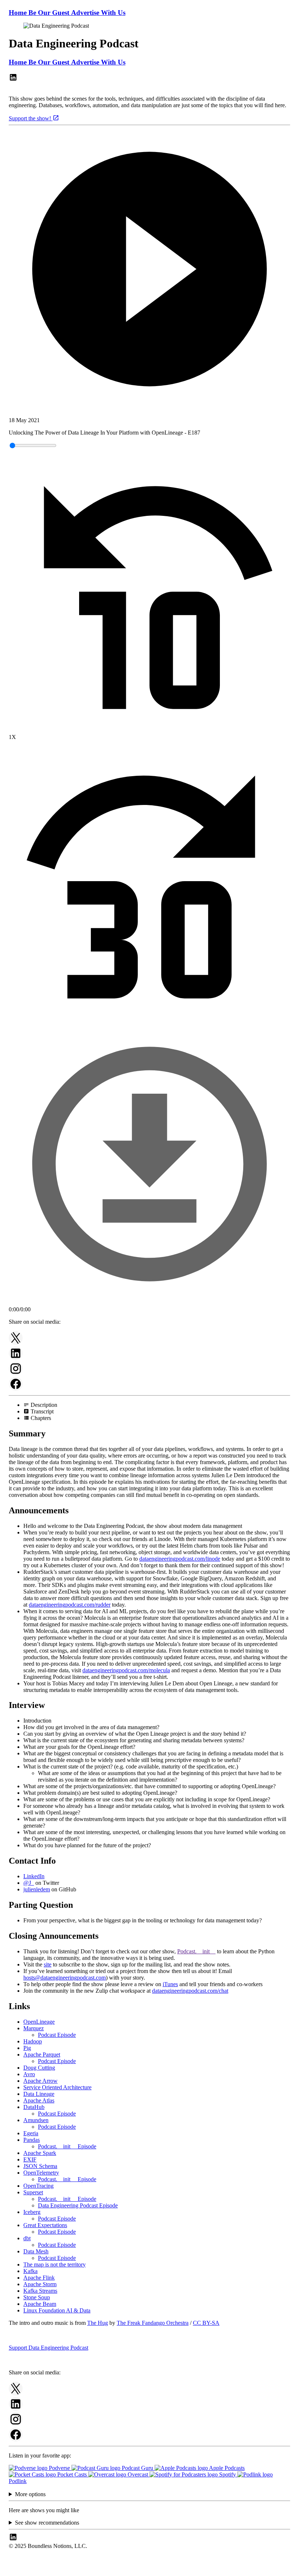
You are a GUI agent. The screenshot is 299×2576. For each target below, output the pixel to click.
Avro (29, 2074)
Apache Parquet (42, 2054)
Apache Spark (40, 2153)
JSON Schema (40, 2166)
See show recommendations (47, 2523)
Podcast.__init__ (196, 1951)
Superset (33, 2192)
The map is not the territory (55, 2264)
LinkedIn (34, 1876)
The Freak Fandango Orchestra (153, 2323)
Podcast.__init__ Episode (67, 2146)
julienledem (37, 1889)
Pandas (32, 2140)
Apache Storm (40, 2284)
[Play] (149, 270)
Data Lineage (39, 2094)
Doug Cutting (39, 2068)
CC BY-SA (206, 2323)
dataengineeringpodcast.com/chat (190, 1991)
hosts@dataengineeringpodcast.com (65, 1978)
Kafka (30, 2271)
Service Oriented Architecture (57, 2087)
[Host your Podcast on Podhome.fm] (149, 2570)
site (48, 1964)
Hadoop (33, 2041)
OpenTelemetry (41, 2173)
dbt (27, 2238)
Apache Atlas (39, 2100)
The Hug (98, 2323)
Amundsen (36, 2120)
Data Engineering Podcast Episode (78, 2205)
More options (30, 2494)
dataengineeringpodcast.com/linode (180, 1559)
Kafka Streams (40, 2291)
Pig (27, 2048)
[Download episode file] (149, 1303)
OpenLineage (39, 2022)
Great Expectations (45, 2225)
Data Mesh (36, 2251)
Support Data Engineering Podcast (48, 2348)
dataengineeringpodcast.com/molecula (126, 1670)
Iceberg (32, 2212)
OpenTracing (38, 2186)
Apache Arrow (40, 2081)
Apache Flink (39, 2278)
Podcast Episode (57, 2035)
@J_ (29, 1883)
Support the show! (31, 118)
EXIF (30, 2159)
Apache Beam (40, 2304)
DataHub (34, 2107)
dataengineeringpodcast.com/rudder (70, 1605)
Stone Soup (37, 2297)
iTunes (170, 1984)
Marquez (34, 2028)
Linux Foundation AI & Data (57, 2310)
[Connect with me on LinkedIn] (13, 80)
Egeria (31, 2133)
